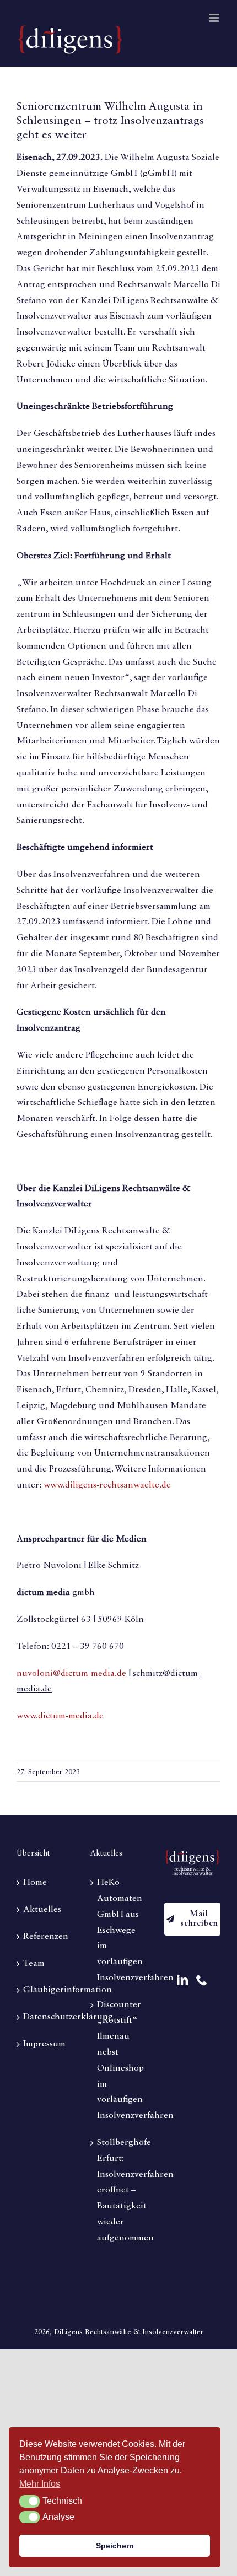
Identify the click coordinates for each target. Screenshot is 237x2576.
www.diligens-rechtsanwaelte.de (107, 1485)
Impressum (44, 2044)
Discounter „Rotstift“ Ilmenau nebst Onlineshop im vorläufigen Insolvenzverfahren (119, 2061)
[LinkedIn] (182, 1980)
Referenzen (45, 1937)
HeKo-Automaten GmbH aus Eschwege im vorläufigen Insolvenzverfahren (119, 1930)
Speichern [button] (115, 2546)
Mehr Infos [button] (40, 2484)
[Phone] (202, 1980)
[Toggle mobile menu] (215, 18)
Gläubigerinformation (45, 1990)
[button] (29, 2501)
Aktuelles (42, 1910)
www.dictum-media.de (60, 1716)
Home (35, 1883)
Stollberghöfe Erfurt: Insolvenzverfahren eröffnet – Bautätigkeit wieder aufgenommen (119, 2190)
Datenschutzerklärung (45, 2017)
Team (34, 1964)
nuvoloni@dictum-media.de (71, 1674)
